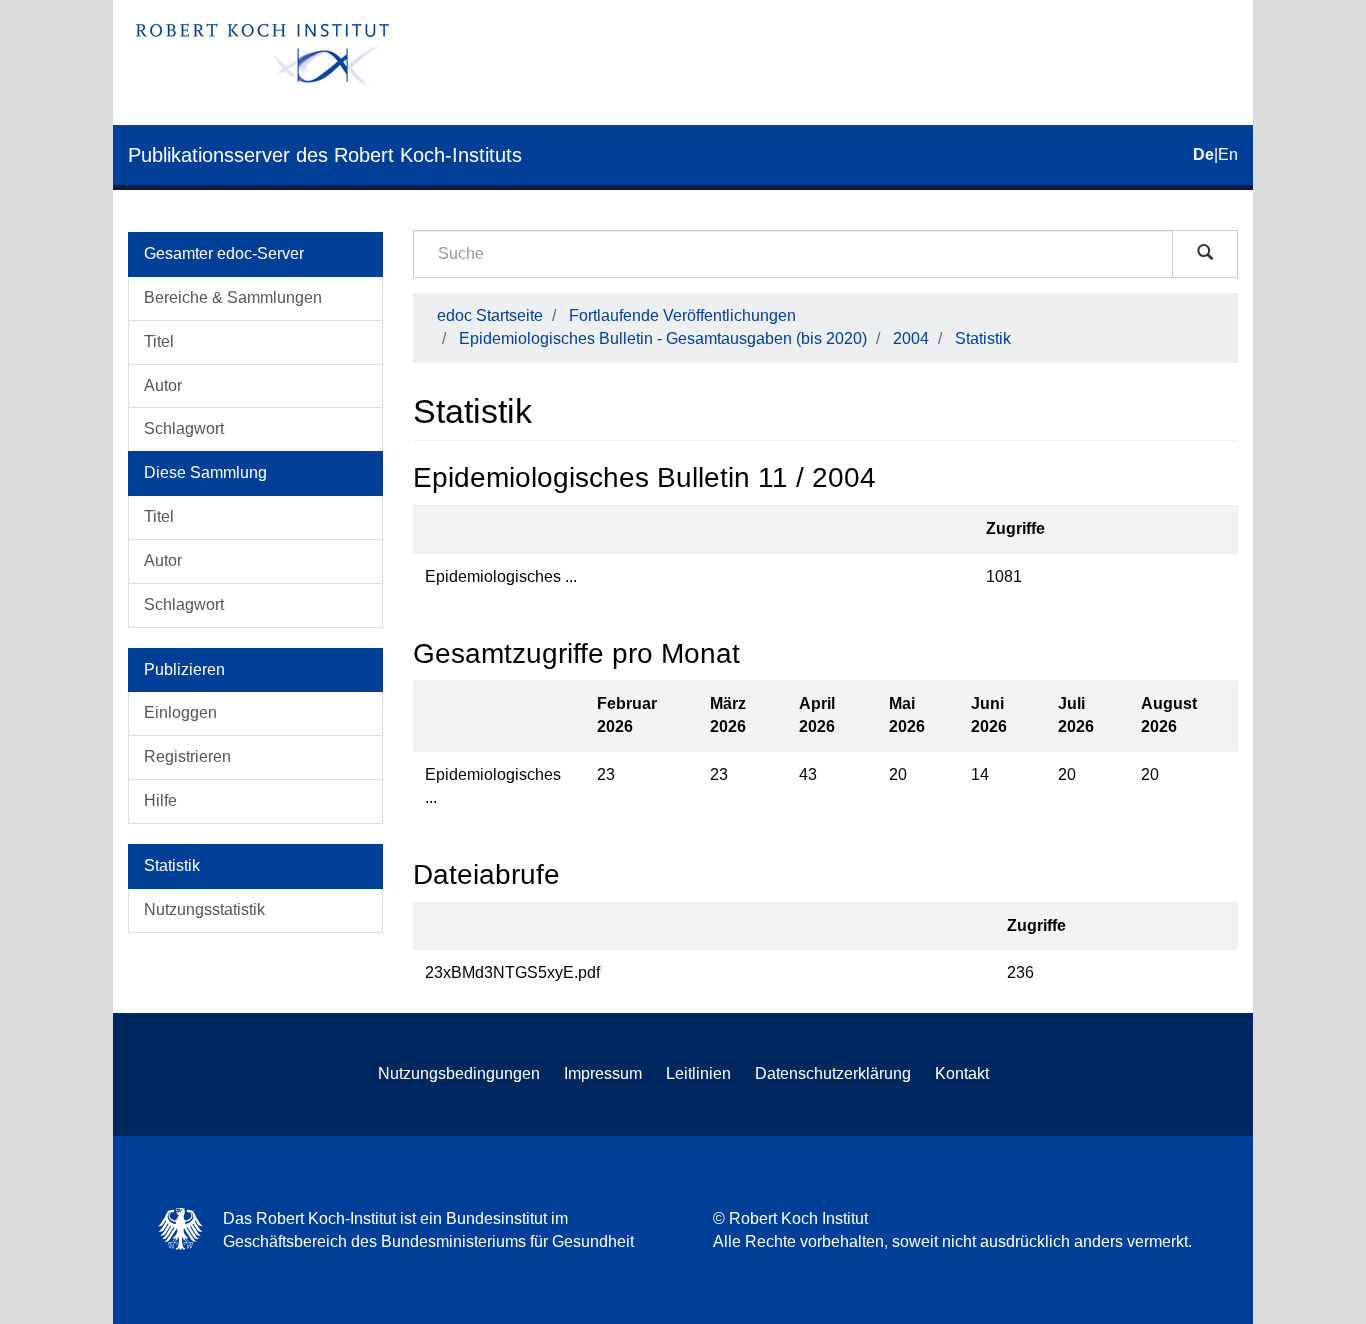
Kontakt (962, 1073)
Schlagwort (184, 428)
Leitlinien (698, 1073)
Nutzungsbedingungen (459, 1073)
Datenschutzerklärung (833, 1073)
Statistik (983, 338)
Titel (159, 341)
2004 (911, 338)
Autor (163, 385)
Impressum (603, 1073)
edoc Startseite (490, 315)
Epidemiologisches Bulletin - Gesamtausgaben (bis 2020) (663, 338)
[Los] (1205, 254)
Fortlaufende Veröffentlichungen (682, 315)
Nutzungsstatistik (204, 909)
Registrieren (187, 756)
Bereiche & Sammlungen (233, 297)
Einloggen (180, 712)
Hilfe (160, 800)
